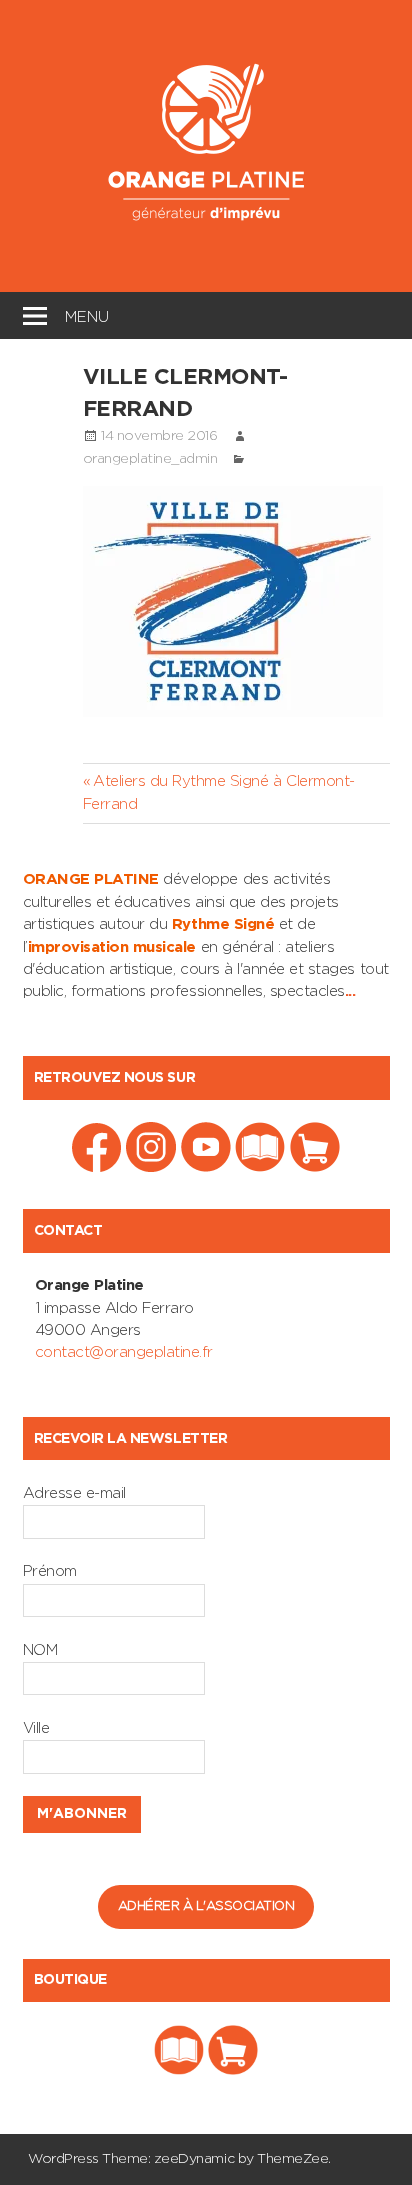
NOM (40, 1650)
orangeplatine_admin (150, 459)
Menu (87, 314)
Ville (36, 1728)
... (350, 991)
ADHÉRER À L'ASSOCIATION (206, 1906)
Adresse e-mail (74, 1493)
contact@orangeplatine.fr (124, 1352)
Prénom (50, 1571)
